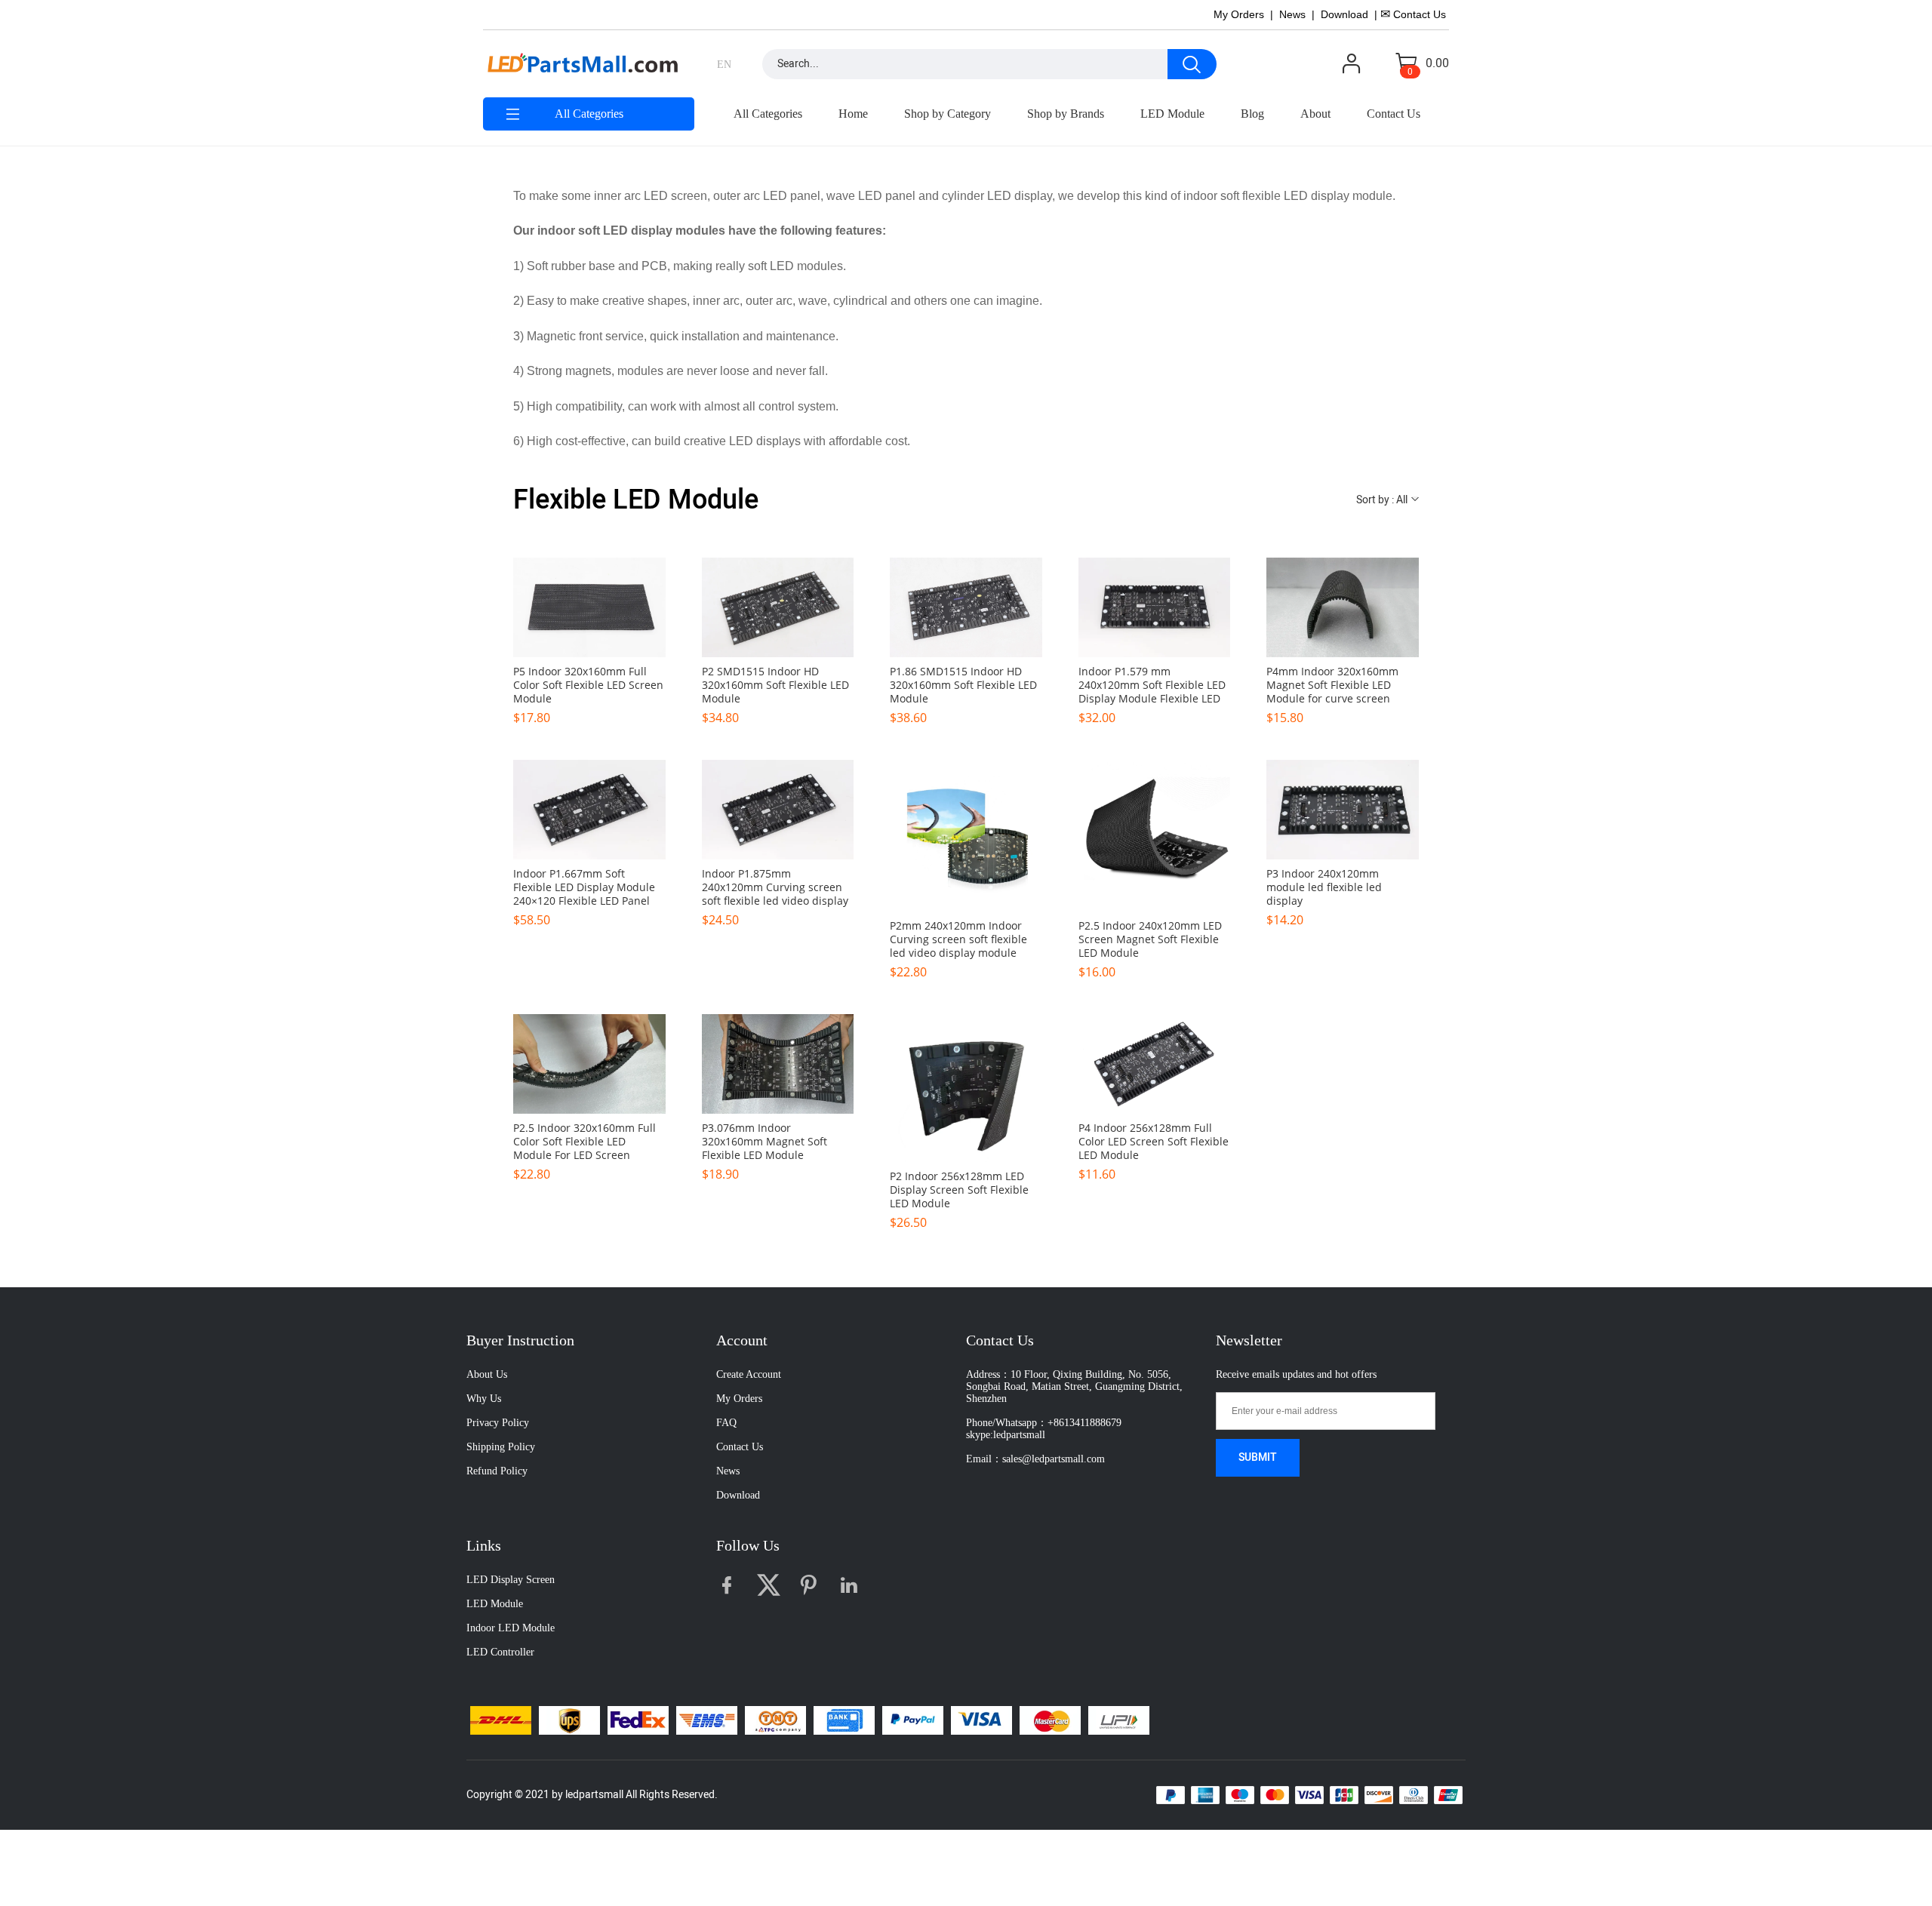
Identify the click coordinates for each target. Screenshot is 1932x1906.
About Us (487, 1374)
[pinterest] (813, 1589)
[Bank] (844, 1720)
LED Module (495, 1604)
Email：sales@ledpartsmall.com (1035, 1459)
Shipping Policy (501, 1447)
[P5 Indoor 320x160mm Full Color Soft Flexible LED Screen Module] (589, 607)
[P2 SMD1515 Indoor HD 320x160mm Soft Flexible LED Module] (778, 607)
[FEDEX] (638, 1720)
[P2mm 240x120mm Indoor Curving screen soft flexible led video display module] (966, 836)
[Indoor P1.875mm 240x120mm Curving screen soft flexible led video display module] (778, 810)
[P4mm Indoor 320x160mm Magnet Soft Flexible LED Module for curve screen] (1343, 607)
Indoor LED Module (511, 1628)
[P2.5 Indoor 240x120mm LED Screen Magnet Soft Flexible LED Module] (1155, 836)
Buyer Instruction (520, 1340)
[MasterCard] (1050, 1720)
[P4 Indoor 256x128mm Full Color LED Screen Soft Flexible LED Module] (1155, 1064)
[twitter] (772, 1589)
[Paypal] (913, 1720)
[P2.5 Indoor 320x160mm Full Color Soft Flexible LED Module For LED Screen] (589, 1064)
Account (742, 1340)
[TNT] (775, 1720)
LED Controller (500, 1652)
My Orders (739, 1399)
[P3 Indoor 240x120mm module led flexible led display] (1343, 810)
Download (738, 1495)
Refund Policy (497, 1471)
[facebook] (731, 1589)
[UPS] (569, 1720)
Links (484, 1545)
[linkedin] (854, 1589)
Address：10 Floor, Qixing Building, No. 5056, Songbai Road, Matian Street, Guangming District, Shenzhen (1074, 1386)
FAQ (726, 1423)
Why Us (484, 1399)
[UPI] (1119, 1720)
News (728, 1471)
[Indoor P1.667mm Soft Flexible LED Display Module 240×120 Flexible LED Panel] (589, 810)
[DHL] (501, 1720)
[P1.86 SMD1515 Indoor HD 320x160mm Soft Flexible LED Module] (966, 607)
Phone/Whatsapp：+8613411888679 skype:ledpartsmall (1044, 1429)
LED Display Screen (511, 1580)
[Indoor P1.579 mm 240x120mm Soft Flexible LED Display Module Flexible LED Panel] (1155, 607)
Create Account (749, 1374)
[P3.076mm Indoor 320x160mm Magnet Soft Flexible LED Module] (778, 1064)
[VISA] (981, 1720)
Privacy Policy (498, 1423)
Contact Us (740, 1447)
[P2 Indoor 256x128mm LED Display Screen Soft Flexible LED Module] (966, 1088)
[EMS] (707, 1720)
